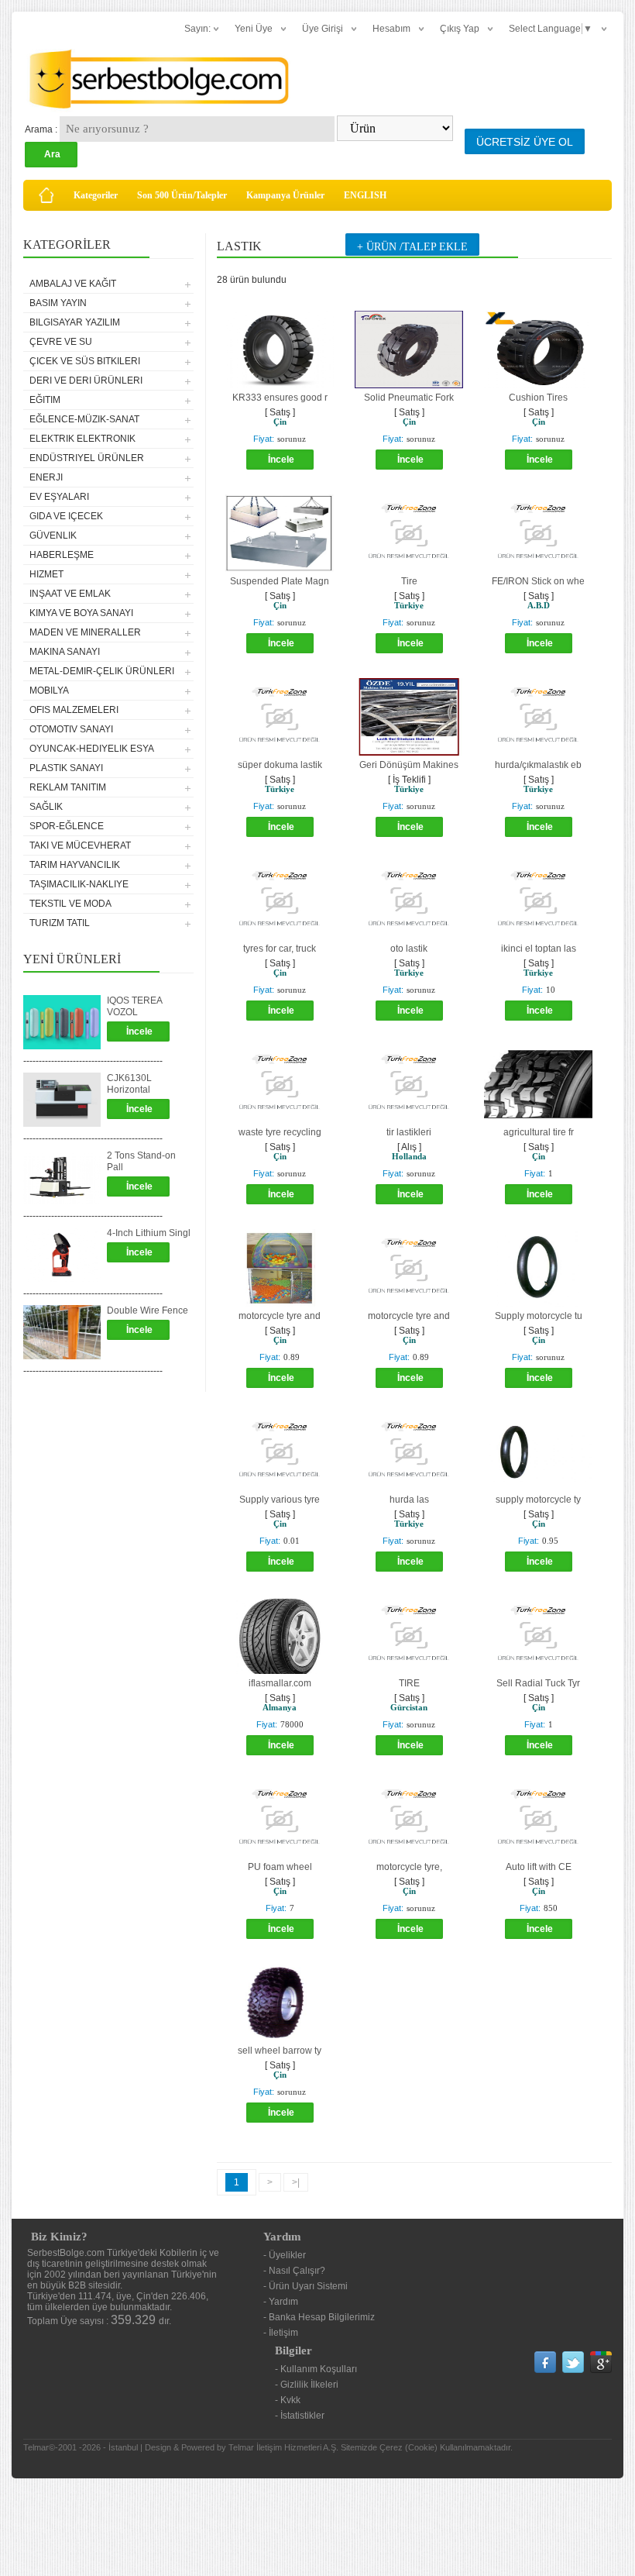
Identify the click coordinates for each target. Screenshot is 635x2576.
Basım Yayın (58, 303)
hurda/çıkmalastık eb (538, 765)
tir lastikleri (409, 1132)
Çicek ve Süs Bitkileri (85, 361)
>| (296, 2182)
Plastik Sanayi (66, 768)
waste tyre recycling (280, 1132)
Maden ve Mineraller (85, 632)
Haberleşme (62, 555)
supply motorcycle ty (538, 1500)
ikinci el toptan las (539, 949)
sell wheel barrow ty (280, 2051)
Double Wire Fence (148, 1310)
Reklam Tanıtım (68, 787)
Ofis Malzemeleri (74, 710)
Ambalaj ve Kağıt (73, 284)
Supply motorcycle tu (539, 1316)
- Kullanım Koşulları (316, 2369)
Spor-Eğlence (67, 826)
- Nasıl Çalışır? (294, 2271)
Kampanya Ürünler (285, 195)
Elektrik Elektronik (82, 439)
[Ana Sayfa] (46, 195)
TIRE (409, 1683)
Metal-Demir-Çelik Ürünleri (102, 671)
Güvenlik (53, 536)
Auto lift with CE (539, 1867)
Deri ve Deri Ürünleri (86, 381)
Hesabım (391, 29)
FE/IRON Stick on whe (538, 581)
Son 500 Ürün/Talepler (182, 195)
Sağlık (46, 807)
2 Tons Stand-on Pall (141, 1161)
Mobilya (49, 690)
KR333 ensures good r (280, 398)
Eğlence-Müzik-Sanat (84, 419)
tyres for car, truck (280, 949)
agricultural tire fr (539, 1132)
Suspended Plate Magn (280, 581)
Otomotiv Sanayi (71, 729)
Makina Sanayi (65, 652)
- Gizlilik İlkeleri (307, 2385)
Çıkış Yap (460, 29)
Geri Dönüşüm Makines (409, 765)
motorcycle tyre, (409, 1867)
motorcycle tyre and (280, 1316)
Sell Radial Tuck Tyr (538, 1683)
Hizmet (46, 574)
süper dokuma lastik (280, 765)
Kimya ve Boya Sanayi (81, 613)
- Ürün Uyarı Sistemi (305, 2286)
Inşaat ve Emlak (70, 594)
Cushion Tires (538, 398)
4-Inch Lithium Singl (149, 1233)
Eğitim (45, 400)
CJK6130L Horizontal (129, 1084)
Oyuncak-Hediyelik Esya (92, 749)
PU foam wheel (280, 1867)
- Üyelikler (285, 2255)
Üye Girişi (323, 29)
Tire (409, 581)
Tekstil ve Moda (70, 904)
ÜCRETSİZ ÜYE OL (525, 142)
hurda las (409, 1500)
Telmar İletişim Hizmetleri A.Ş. (283, 2447)
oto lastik (409, 949)
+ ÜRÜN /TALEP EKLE (412, 247)
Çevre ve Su (61, 342)
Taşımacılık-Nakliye (79, 884)
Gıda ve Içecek (66, 516)
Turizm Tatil (60, 923)
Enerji (46, 477)
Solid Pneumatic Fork (409, 398)
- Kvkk (288, 2400)
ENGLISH (365, 195)
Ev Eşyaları (59, 497)
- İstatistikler (300, 2416)
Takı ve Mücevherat (80, 845)
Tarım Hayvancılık (75, 865)
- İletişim (281, 2333)
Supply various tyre (280, 1500)
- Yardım (281, 2302)
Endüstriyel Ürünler (87, 458)
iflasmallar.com (280, 1683)
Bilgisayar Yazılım (75, 322)
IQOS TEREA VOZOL (134, 1006)
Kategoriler (96, 195)
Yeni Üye (254, 29)
